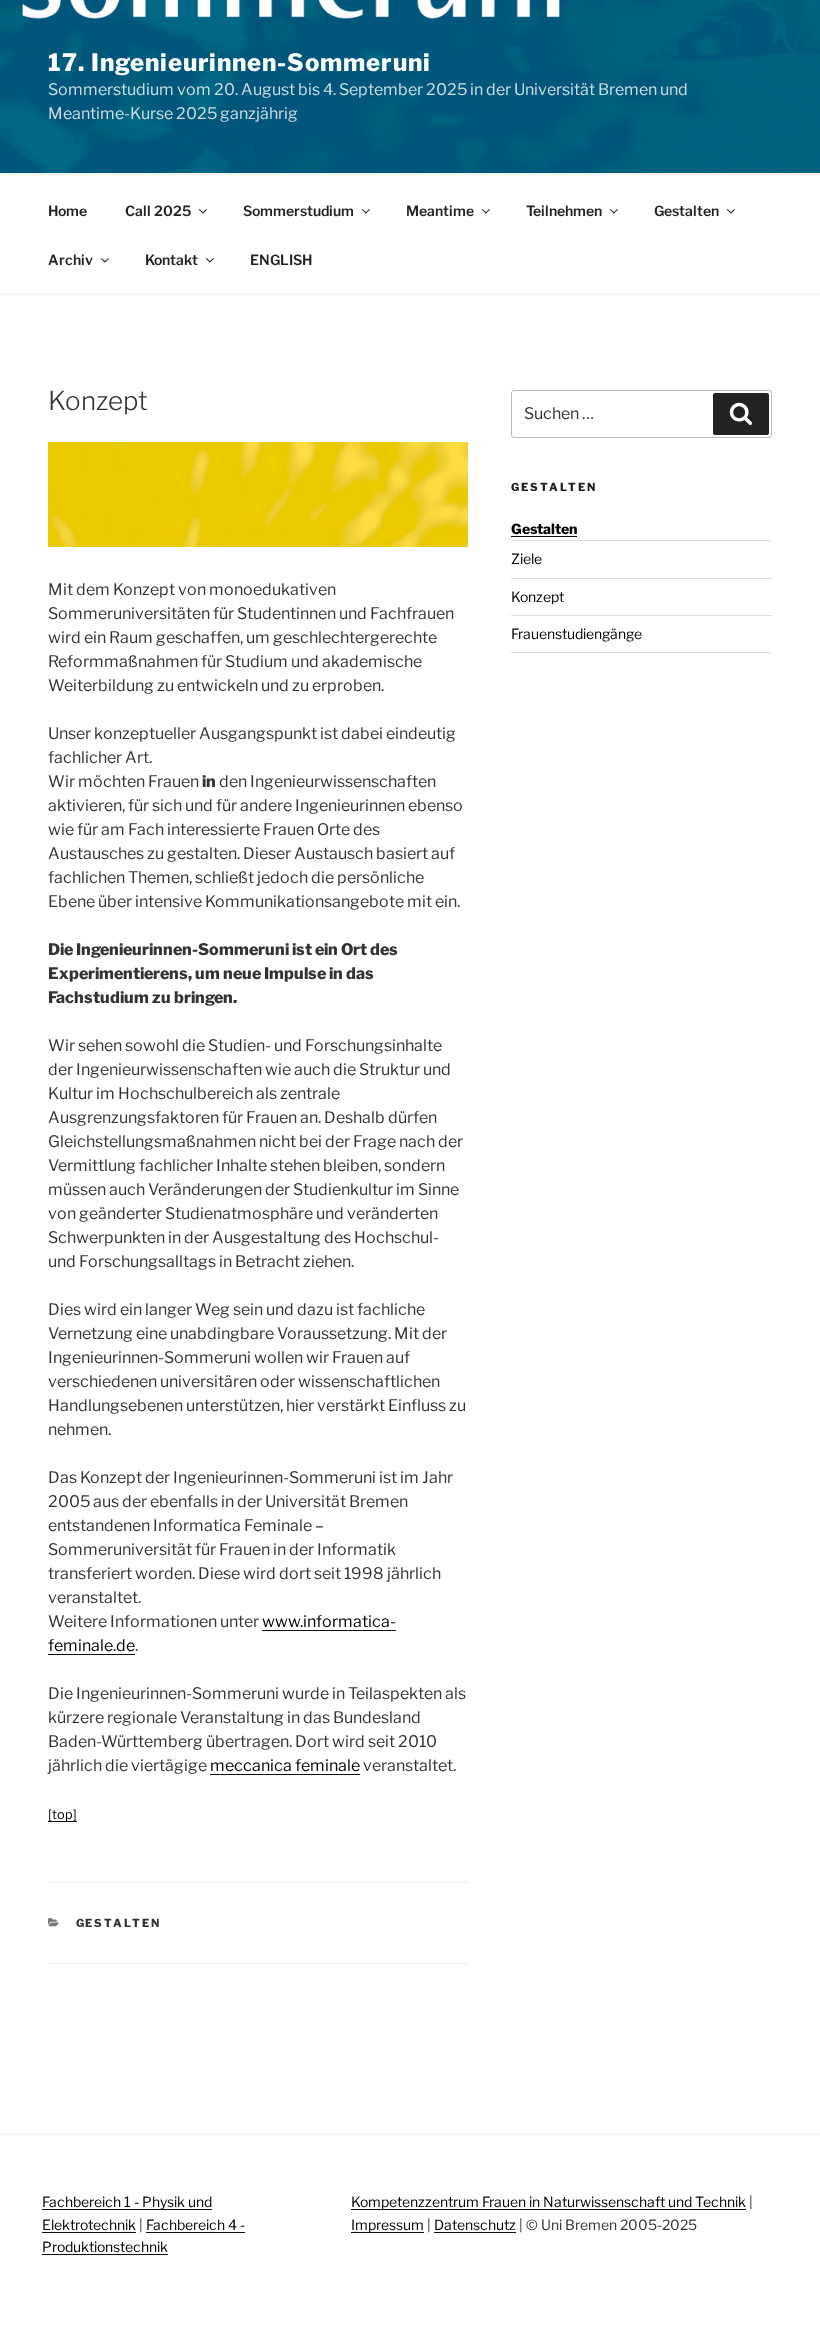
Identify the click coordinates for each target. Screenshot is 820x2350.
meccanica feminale (285, 1765)
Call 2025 (158, 210)
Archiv (70, 259)
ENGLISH (281, 259)
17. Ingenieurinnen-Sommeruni (239, 62)
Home (67, 210)
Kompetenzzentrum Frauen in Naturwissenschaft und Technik (548, 2201)
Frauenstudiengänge (576, 633)
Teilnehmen (564, 210)
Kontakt (171, 259)
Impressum (387, 2224)
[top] (62, 1814)
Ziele (526, 558)
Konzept (537, 596)
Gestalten (686, 210)
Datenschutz (475, 2224)
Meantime (440, 210)
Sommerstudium (298, 210)
